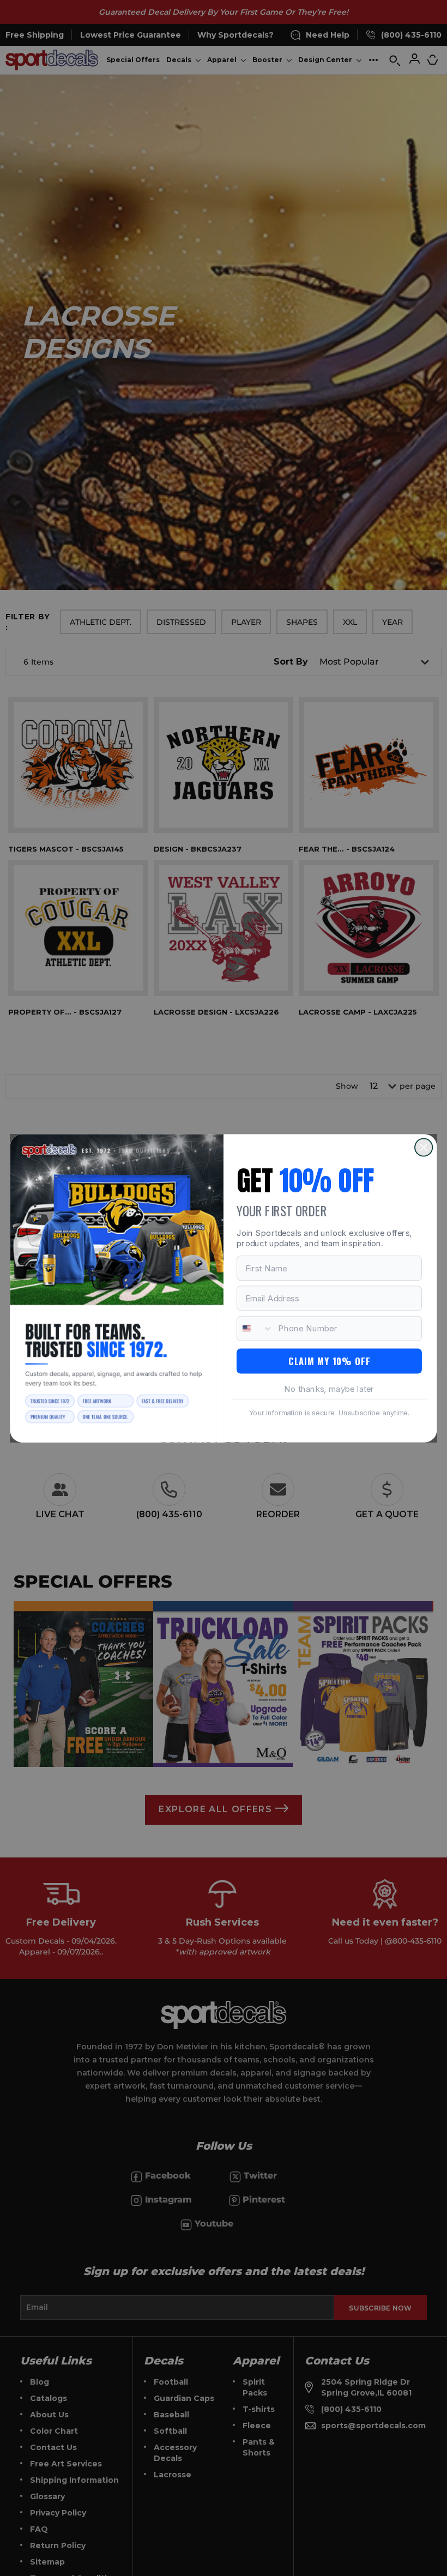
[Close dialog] (424, 1147)
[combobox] (255, 1328)
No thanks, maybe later (329, 1388)
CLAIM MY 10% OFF (329, 1361)
